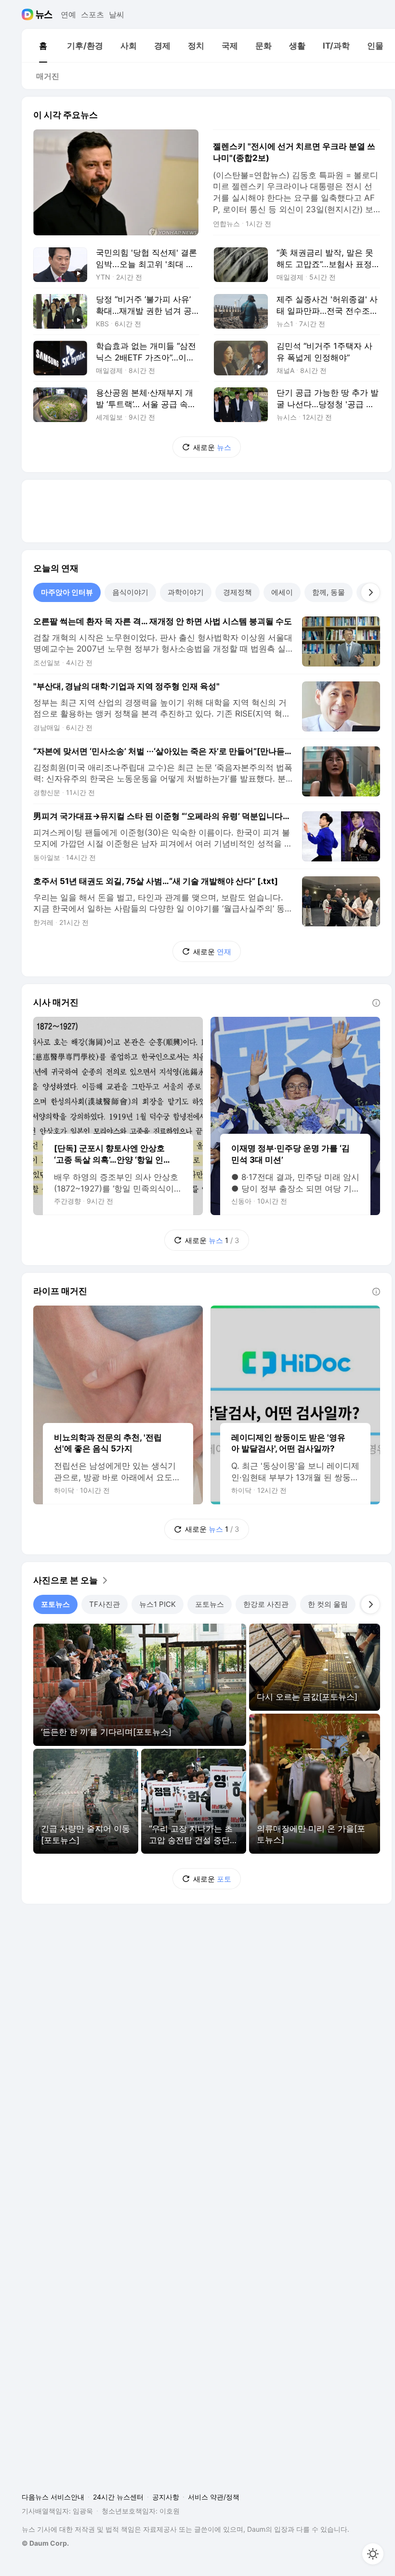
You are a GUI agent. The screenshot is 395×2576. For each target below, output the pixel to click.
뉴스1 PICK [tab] (158, 1604)
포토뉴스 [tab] (55, 1604)
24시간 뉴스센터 (118, 2497)
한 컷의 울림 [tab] (328, 1604)
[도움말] (376, 1003)
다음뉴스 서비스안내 (53, 2497)
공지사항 (166, 2497)
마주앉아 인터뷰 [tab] (67, 592)
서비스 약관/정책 (214, 2497)
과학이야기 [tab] (186, 592)
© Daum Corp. (45, 2543)
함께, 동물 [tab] (329, 592)
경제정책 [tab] (237, 592)
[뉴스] (44, 14)
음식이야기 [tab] (130, 592)
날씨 (117, 14)
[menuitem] (43, 46)
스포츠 (92, 14)
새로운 (212, 447)
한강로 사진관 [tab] (266, 1604)
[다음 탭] (370, 592)
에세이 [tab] (282, 592)
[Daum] (29, 14)
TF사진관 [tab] (105, 1604)
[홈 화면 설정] (373, 2554)
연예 (68, 14)
